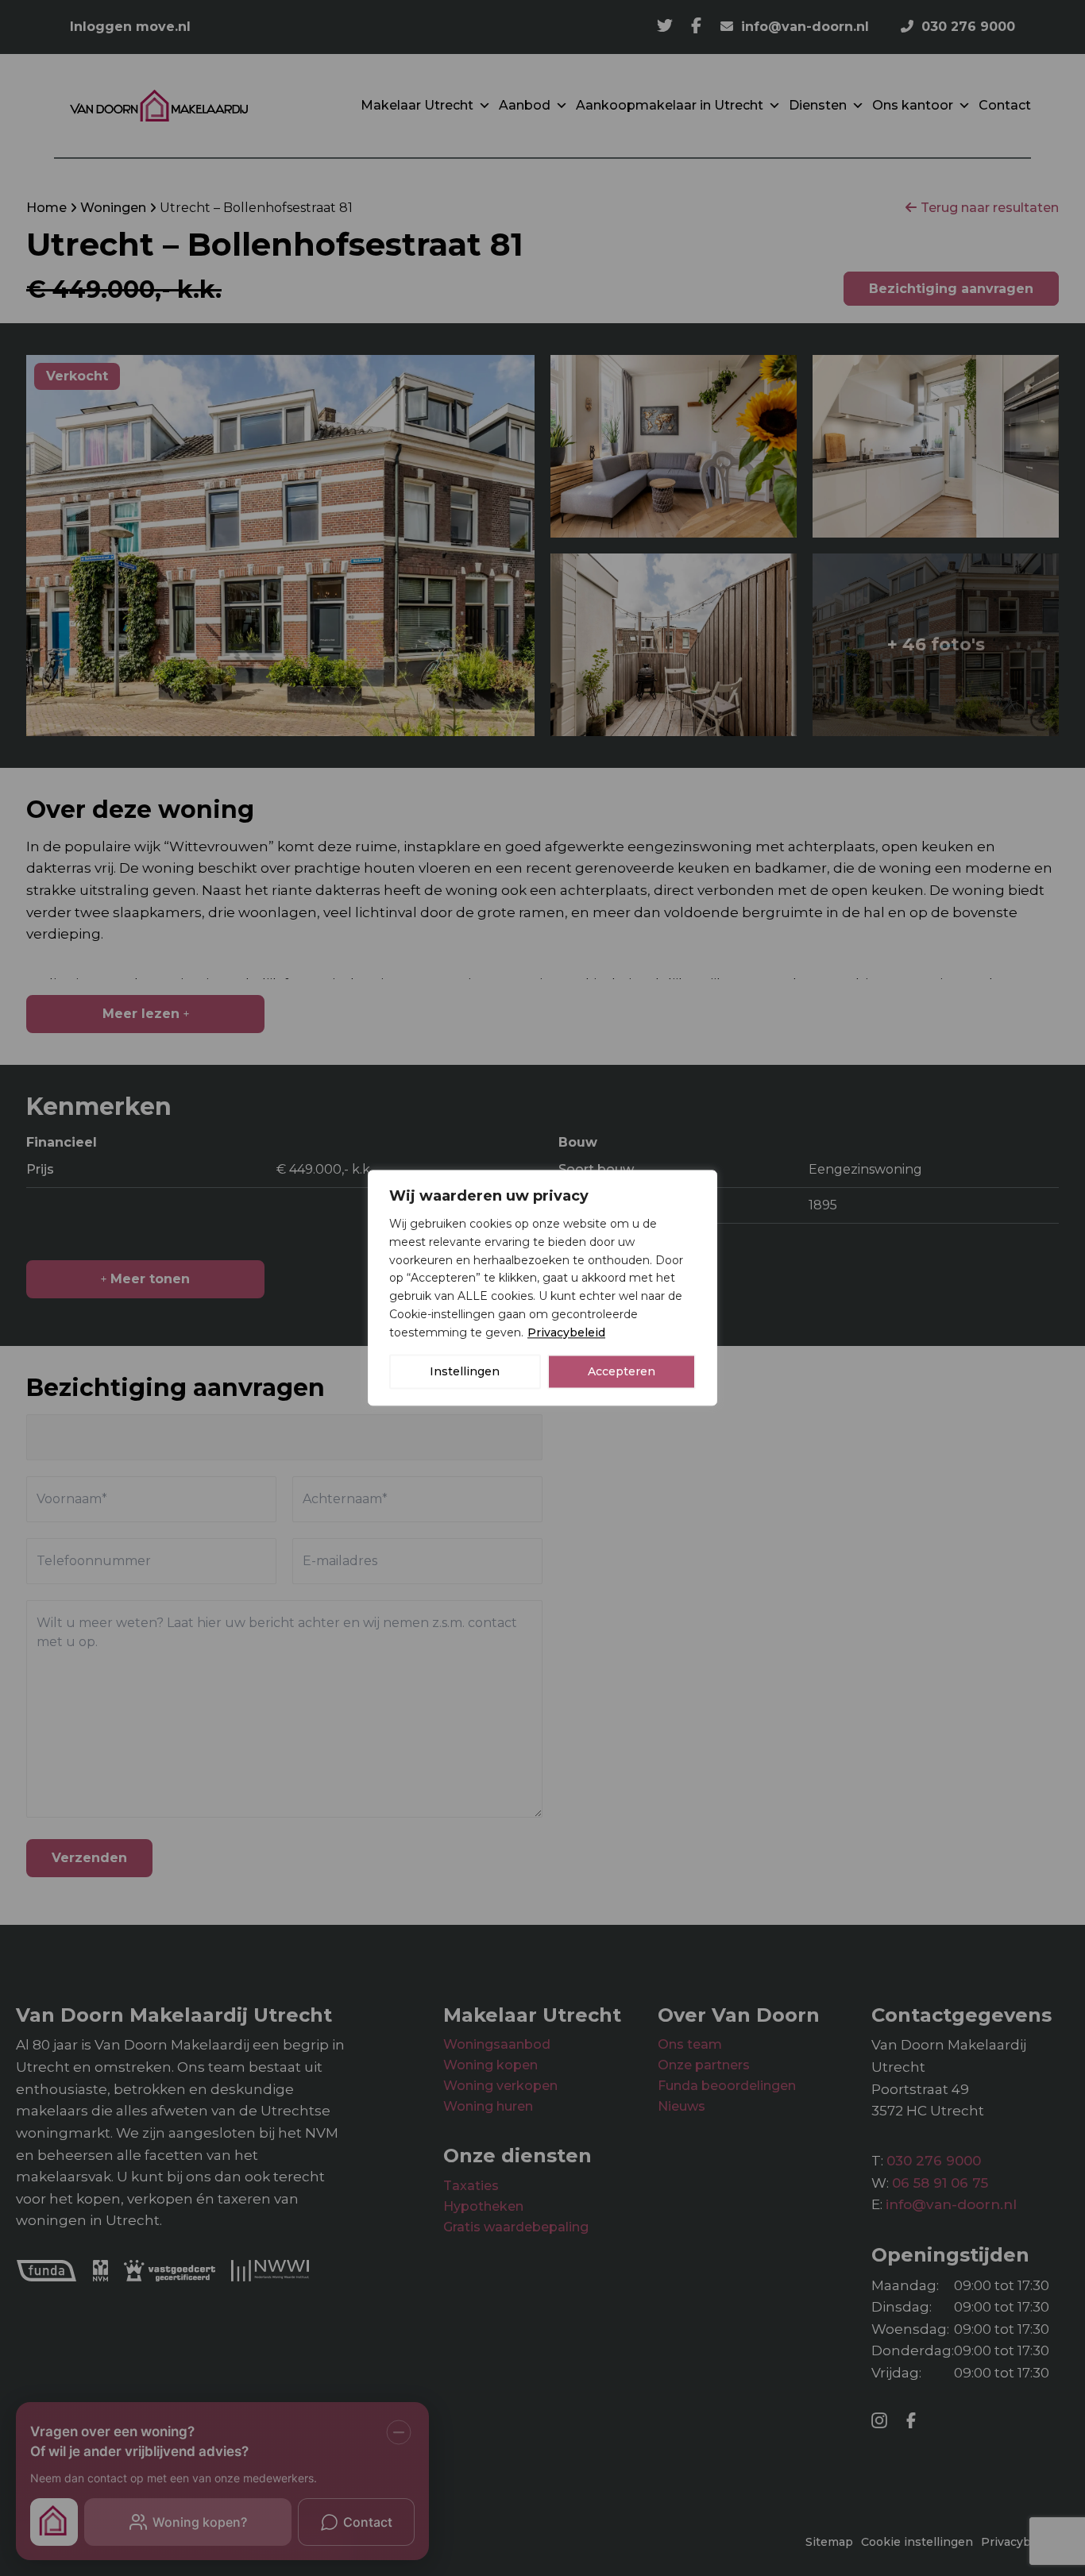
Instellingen (465, 1372)
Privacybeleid (566, 1332)
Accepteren (622, 1372)
